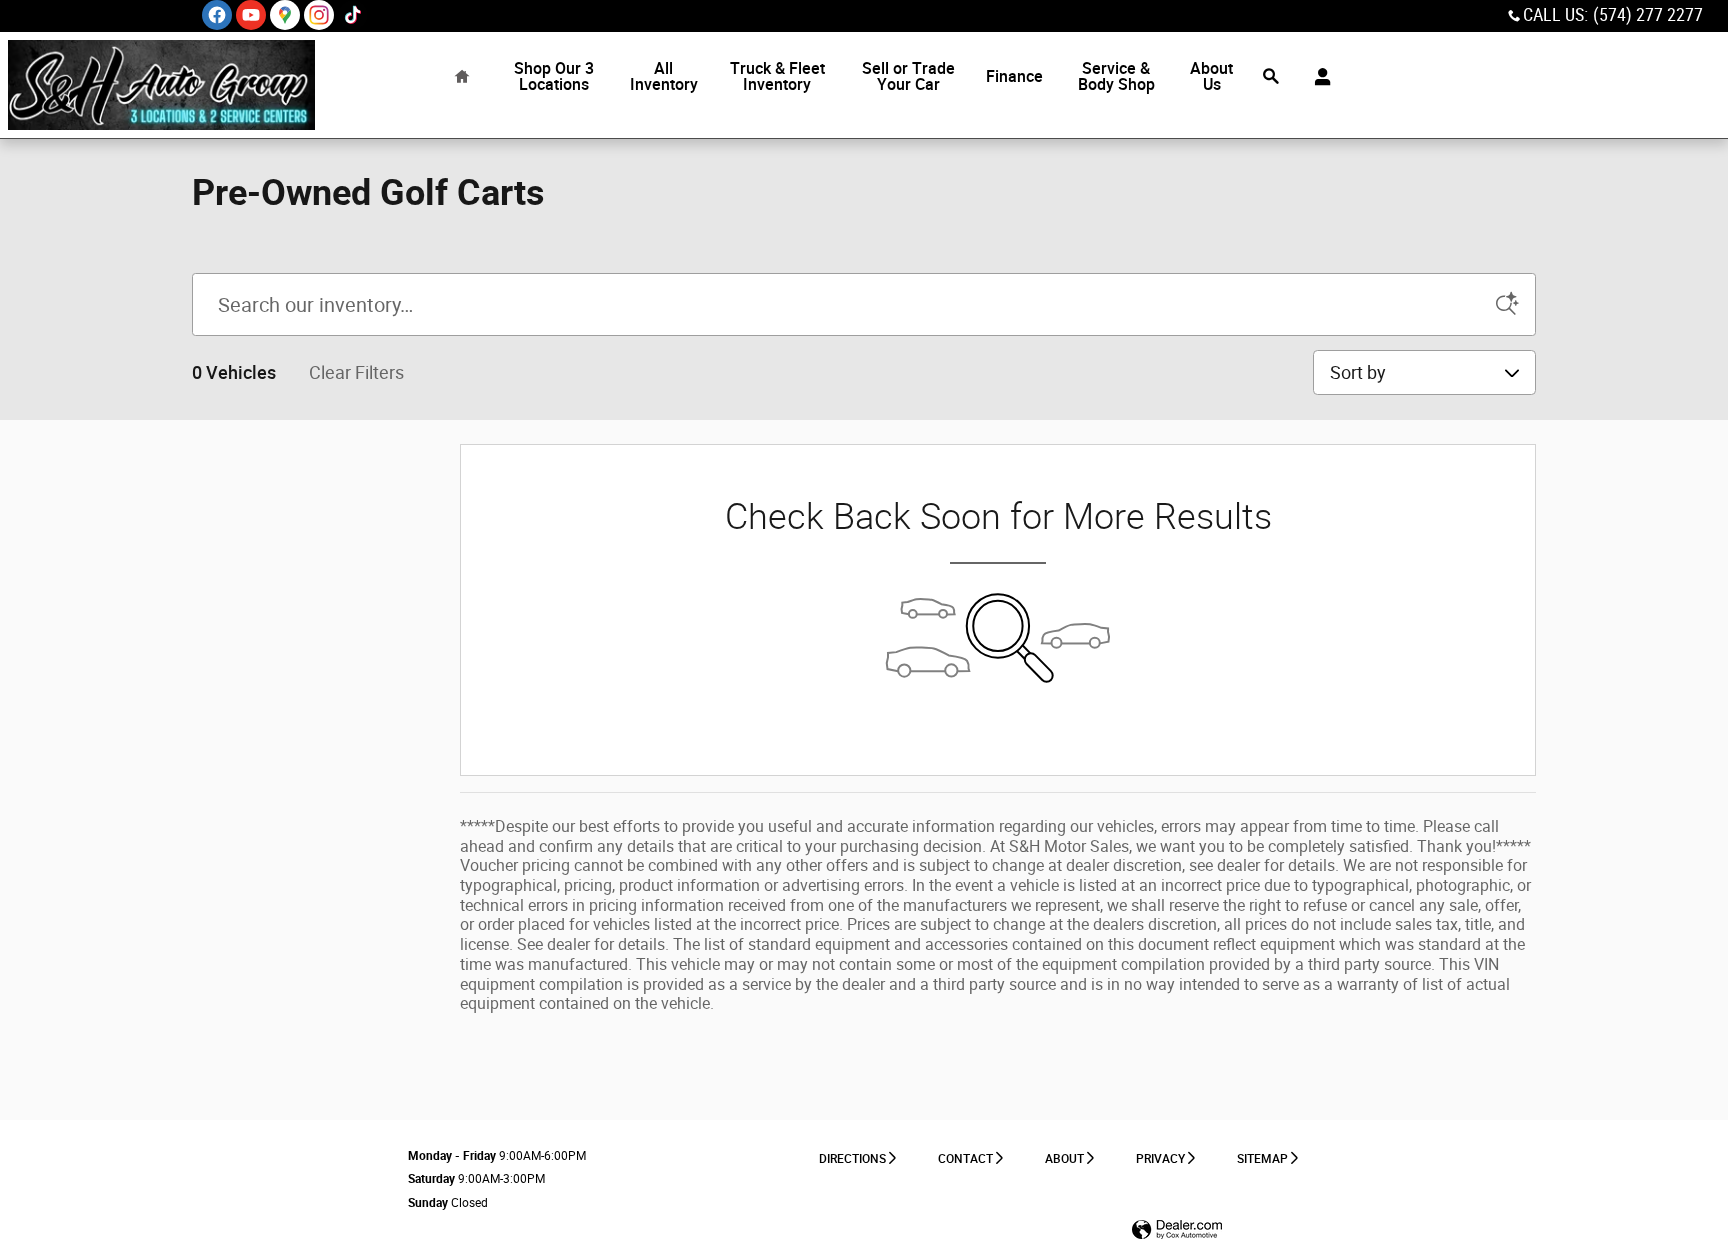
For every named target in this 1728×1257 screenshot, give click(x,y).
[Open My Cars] (1317, 77)
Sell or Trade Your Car (908, 76)
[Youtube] (251, 15)
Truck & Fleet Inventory (777, 76)
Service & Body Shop (1116, 76)
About (1064, 1158)
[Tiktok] (353, 15)
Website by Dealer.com (1177, 1230)
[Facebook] (217, 15)
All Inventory (664, 76)
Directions (852, 1158)
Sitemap (1262, 1158)
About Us (1211, 76)
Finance (1014, 76)
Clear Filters (356, 372)
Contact (965, 1158)
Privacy (1160, 1158)
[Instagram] (319, 15)
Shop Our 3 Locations (554, 76)
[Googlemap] (285, 15)
